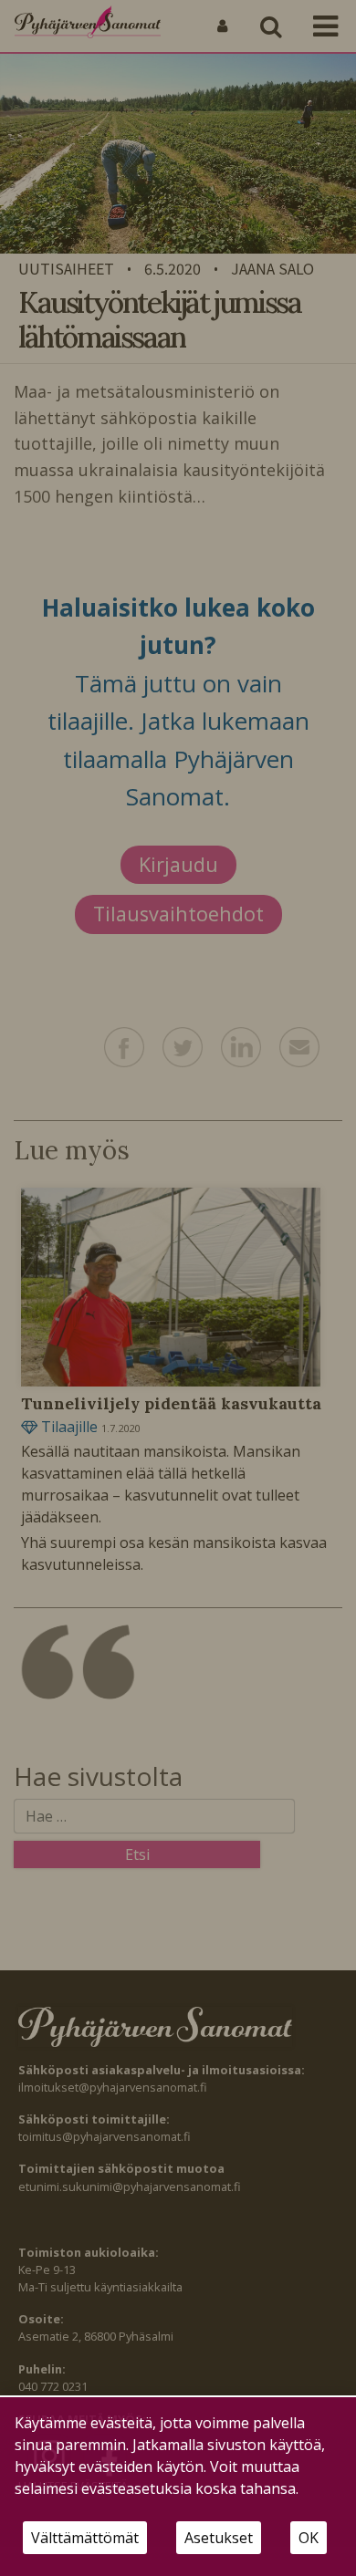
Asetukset (219, 2538)
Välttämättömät (85, 2538)
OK (309, 2538)
